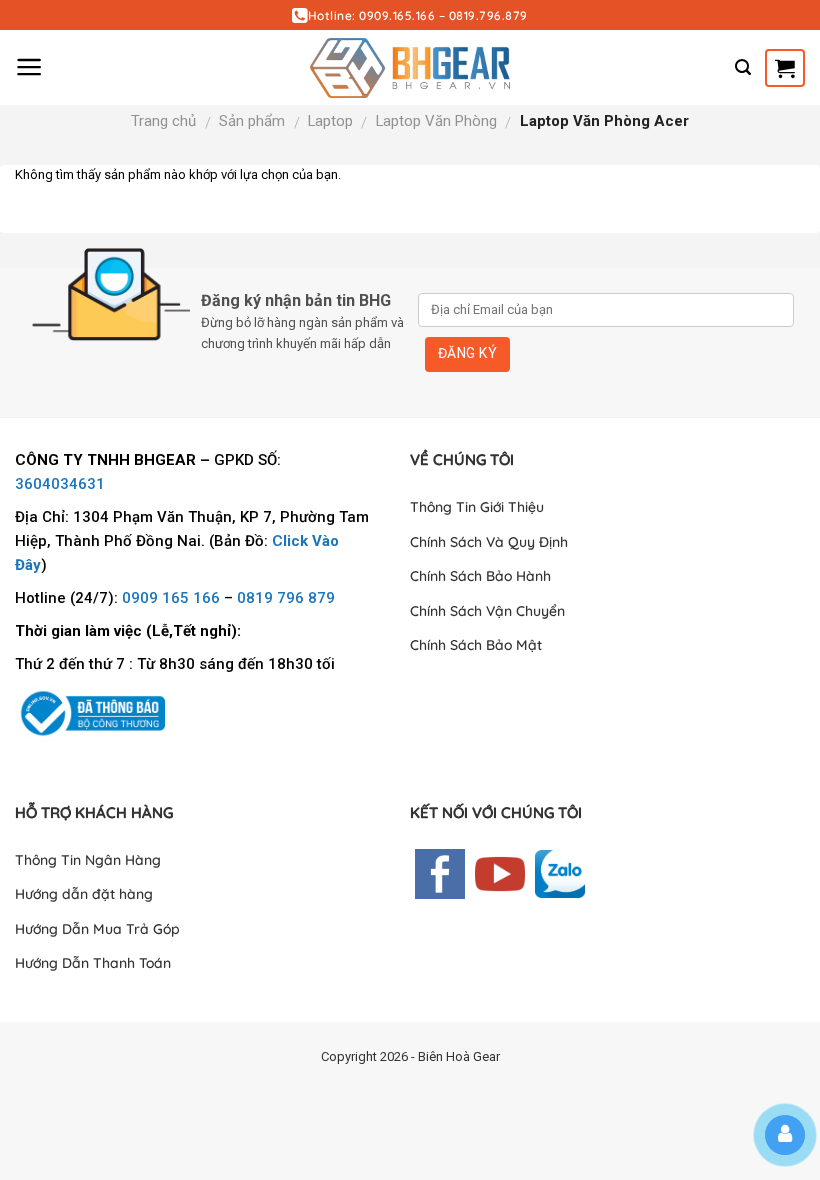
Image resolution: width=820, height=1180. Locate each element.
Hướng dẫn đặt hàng (84, 894)
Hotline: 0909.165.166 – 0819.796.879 (418, 15)
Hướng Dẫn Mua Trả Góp (97, 929)
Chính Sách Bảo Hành (480, 576)
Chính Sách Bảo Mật (476, 645)
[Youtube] (500, 872)
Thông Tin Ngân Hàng (88, 860)
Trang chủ (163, 121)
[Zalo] (560, 872)
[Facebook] (440, 872)
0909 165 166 (171, 598)
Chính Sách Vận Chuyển (487, 611)
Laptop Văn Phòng (436, 121)
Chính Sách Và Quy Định (489, 542)
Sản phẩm (252, 121)
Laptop (330, 121)
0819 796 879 (286, 598)
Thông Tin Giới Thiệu (477, 507)
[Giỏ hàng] (785, 68)
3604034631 (60, 484)
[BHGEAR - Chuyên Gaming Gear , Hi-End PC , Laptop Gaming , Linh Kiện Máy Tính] (410, 68)
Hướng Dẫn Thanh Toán (93, 963)
